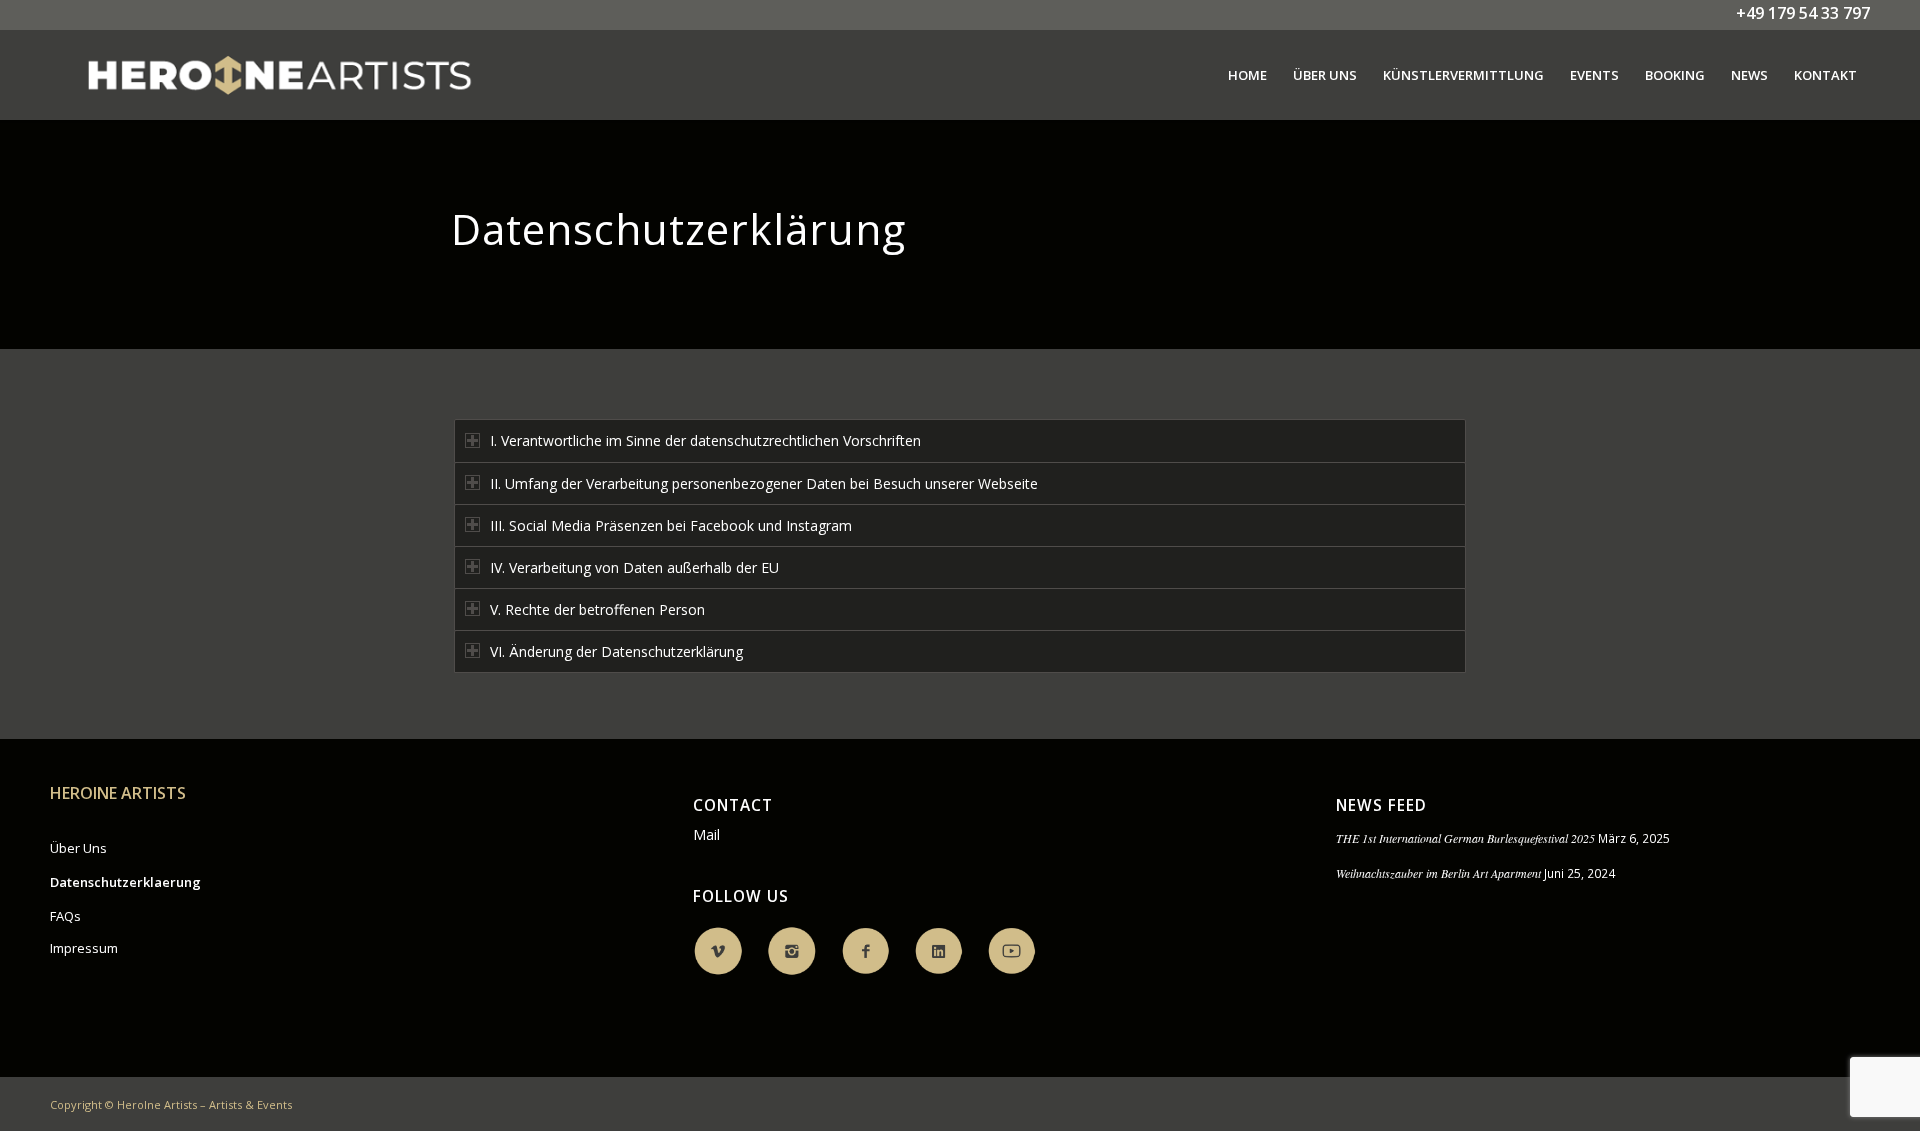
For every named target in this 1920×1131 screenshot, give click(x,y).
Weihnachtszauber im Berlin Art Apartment (1438, 873)
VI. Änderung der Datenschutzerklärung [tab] (616, 651)
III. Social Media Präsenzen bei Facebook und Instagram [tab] (671, 525)
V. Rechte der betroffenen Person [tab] (597, 609)
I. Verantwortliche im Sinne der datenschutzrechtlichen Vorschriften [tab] (705, 440)
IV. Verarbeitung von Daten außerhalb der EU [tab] (634, 567)
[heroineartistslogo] (279, 75)
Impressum (84, 948)
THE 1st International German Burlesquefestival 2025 (1465, 838)
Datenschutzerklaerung (125, 882)
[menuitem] (1247, 75)
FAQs (65, 916)
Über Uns (78, 848)
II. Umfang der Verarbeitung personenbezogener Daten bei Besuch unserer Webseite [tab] (764, 483)
